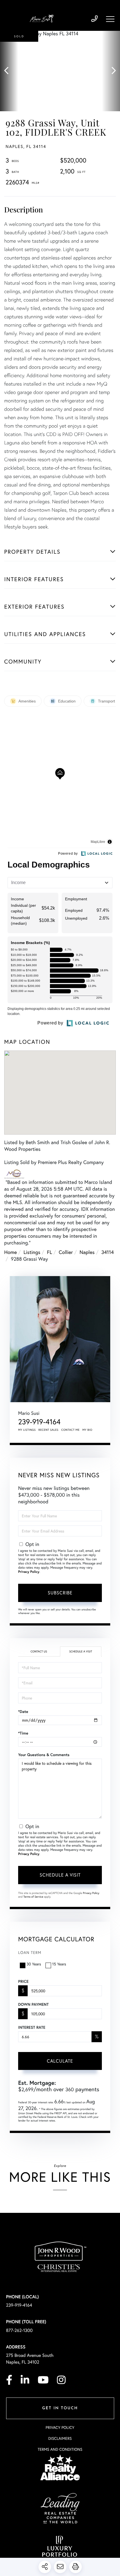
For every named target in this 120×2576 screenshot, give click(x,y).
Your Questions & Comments (44, 1755)
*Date (23, 1712)
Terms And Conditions (60, 2449)
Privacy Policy (29, 1572)
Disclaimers (60, 2438)
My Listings (27, 1430)
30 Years (34, 1964)
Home (10, 1252)
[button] (9, 71)
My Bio (87, 1430)
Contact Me (71, 1430)
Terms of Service (33, 1897)
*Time (23, 1733)
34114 (108, 1252)
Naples (87, 1252)
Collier (66, 1252)
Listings (32, 1252)
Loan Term (30, 1952)
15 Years (59, 1964)
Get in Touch (60, 2408)
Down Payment (33, 2004)
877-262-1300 (20, 2330)
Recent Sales (49, 1430)
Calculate (60, 2061)
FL (49, 1252)
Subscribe (60, 1593)
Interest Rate (32, 2027)
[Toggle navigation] (110, 19)
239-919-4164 (94, 19)
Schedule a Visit (81, 1651)
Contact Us (39, 1651)
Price (23, 1981)
